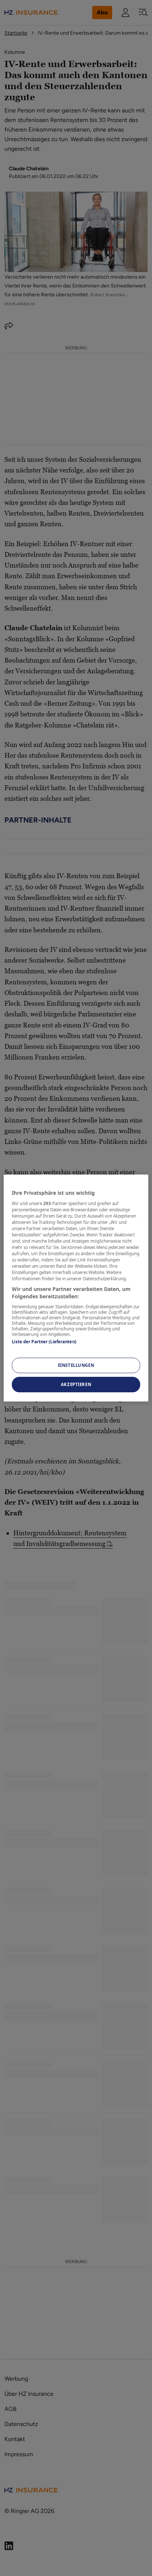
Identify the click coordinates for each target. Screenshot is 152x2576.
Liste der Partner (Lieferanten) (44, 1342)
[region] (76, 1288)
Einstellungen (76, 1365)
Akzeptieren (76, 1384)
